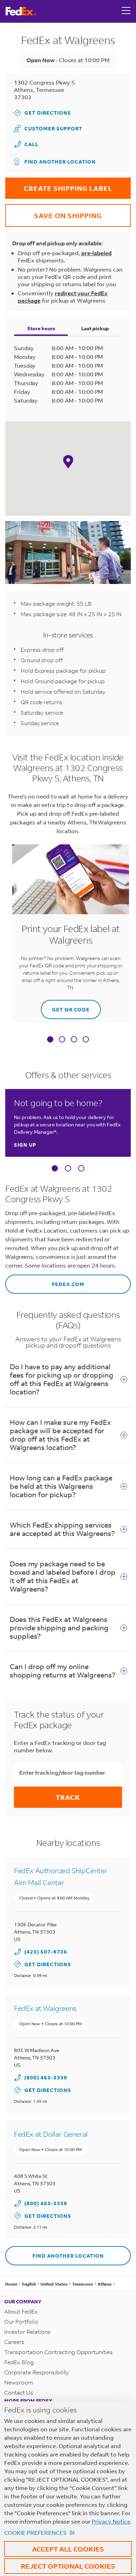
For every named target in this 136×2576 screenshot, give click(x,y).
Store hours (41, 328)
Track (68, 1797)
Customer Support (48, 128)
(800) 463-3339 (46, 2077)
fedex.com (45, 1281)
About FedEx (21, 2311)
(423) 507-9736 (46, 1952)
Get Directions (43, 113)
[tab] (50, 1040)
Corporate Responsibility (36, 2372)
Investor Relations (27, 2332)
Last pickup (95, 328)
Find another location (60, 162)
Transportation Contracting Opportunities (58, 2352)
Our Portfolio (21, 2321)
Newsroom (19, 2382)
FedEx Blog (19, 2362)
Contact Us (19, 2392)
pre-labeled (96, 253)
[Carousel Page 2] (68, 1168)
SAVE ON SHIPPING (54, 212)
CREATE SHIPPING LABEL (59, 185)
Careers (14, 2342)
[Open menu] (126, 11)
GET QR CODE (65, 1006)
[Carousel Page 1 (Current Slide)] (55, 1168)
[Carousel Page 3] (81, 1168)
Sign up (25, 1145)
